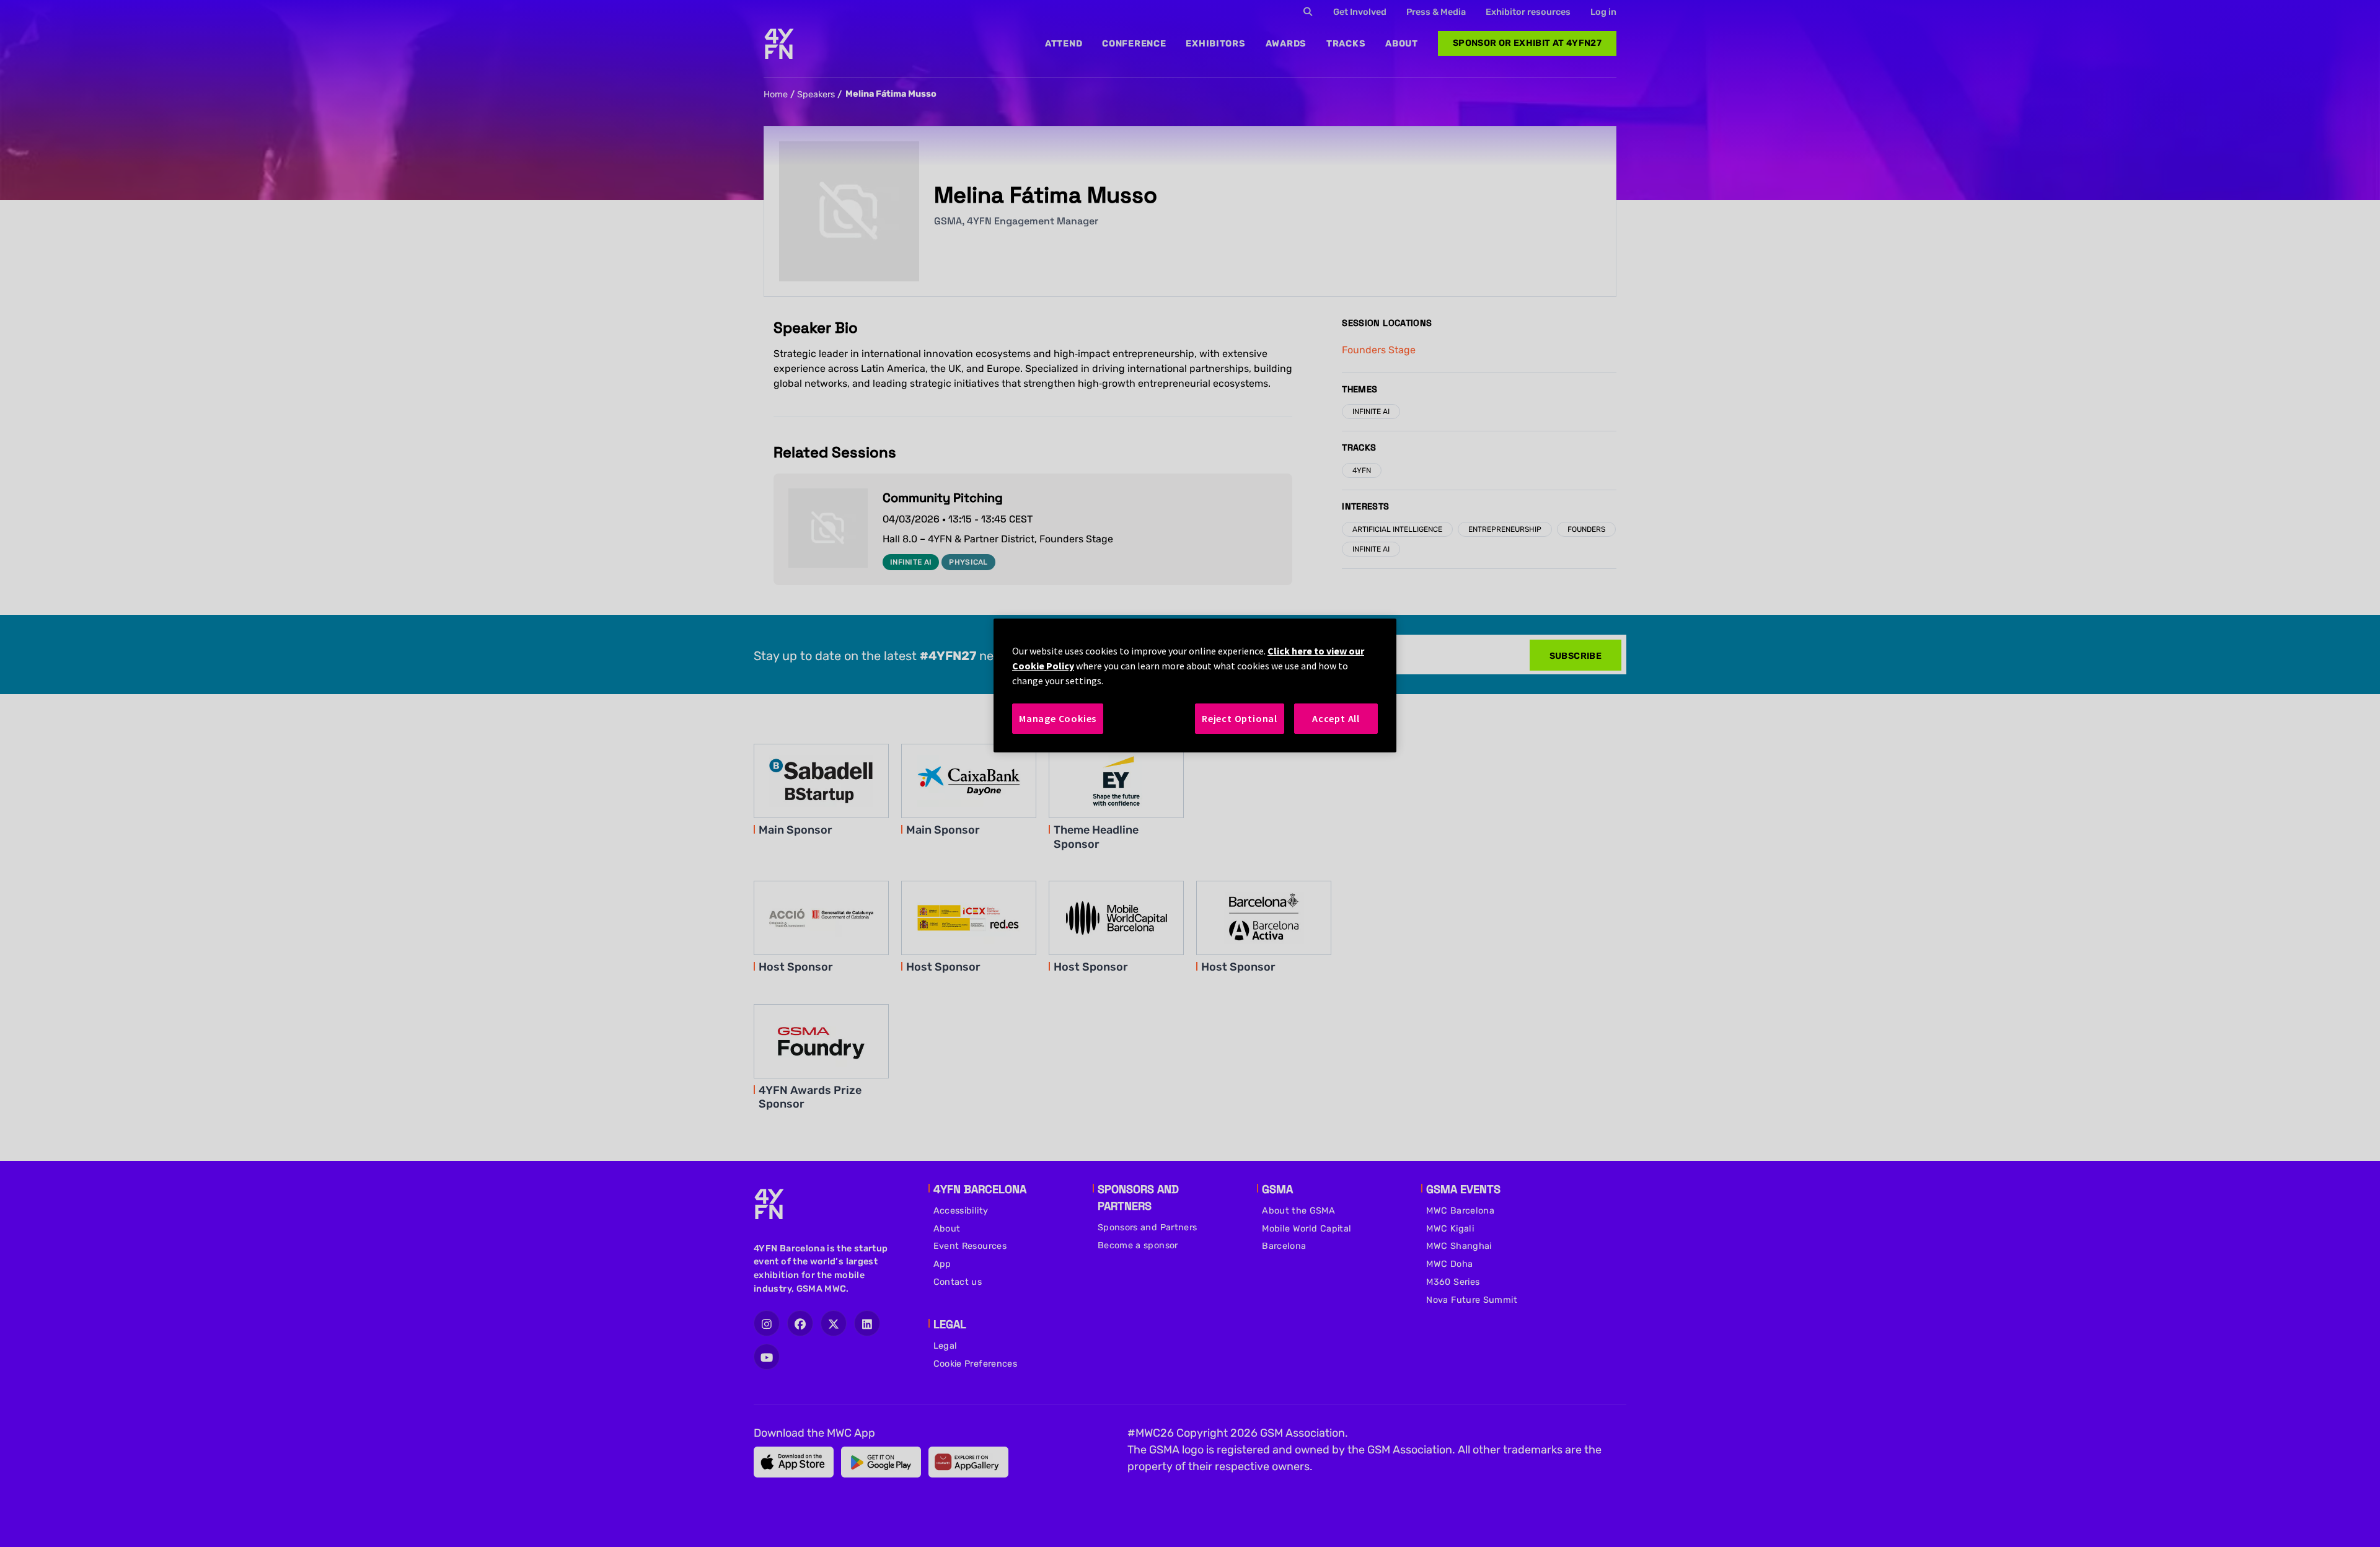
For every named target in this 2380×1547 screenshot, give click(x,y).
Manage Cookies (1058, 718)
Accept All (1336, 718)
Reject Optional (1240, 718)
